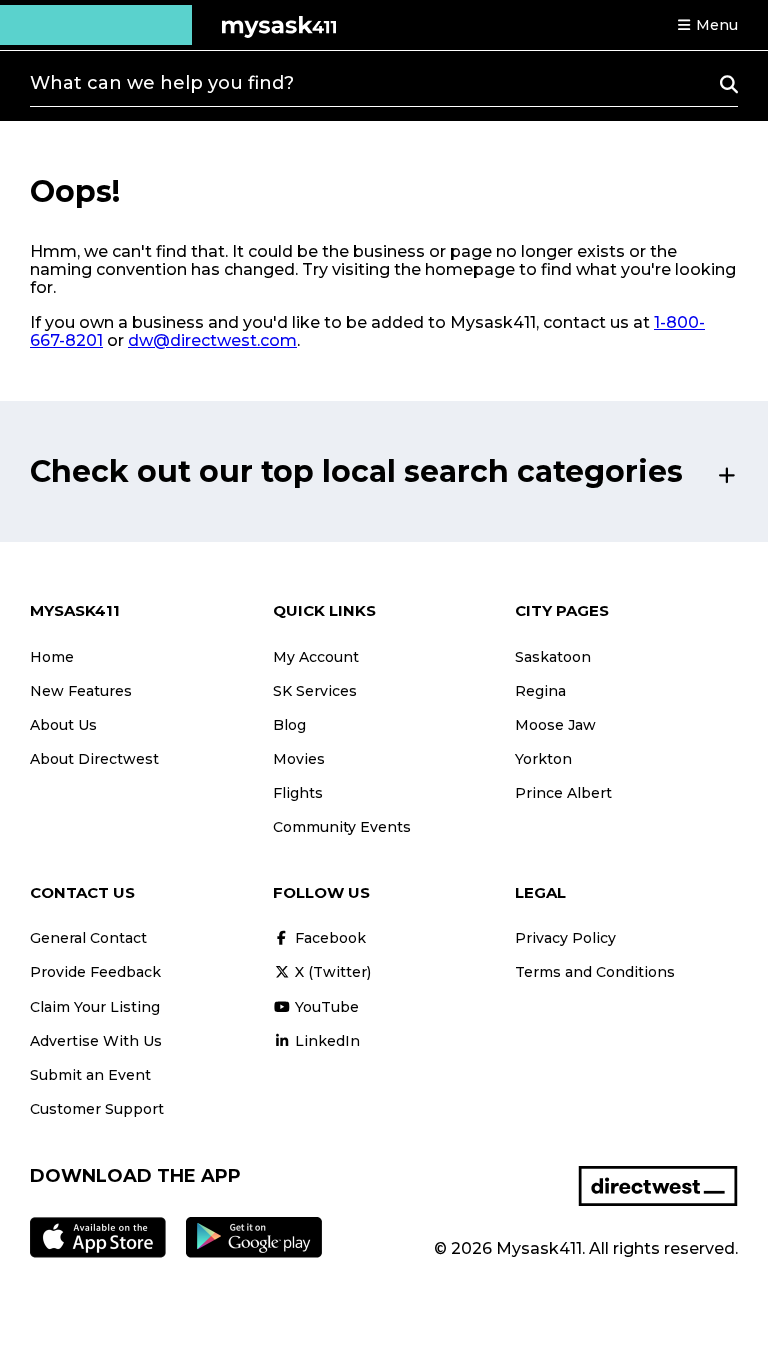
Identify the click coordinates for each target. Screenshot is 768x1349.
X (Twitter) (331, 972)
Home (52, 657)
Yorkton (543, 759)
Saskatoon (553, 657)
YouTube (325, 1007)
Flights (298, 793)
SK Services (315, 691)
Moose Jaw (555, 725)
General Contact (88, 938)
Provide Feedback (95, 972)
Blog (289, 725)
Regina (540, 691)
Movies (299, 759)
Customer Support (97, 1109)
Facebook (328, 938)
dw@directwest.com (212, 340)
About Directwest (94, 759)
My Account (316, 657)
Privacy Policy (565, 938)
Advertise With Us (96, 1041)
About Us (63, 725)
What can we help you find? (162, 83)
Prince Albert (563, 793)
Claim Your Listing (95, 1007)
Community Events (342, 827)
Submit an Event (90, 1075)
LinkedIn (325, 1041)
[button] (707, 25)
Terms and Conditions (595, 972)
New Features (81, 691)
